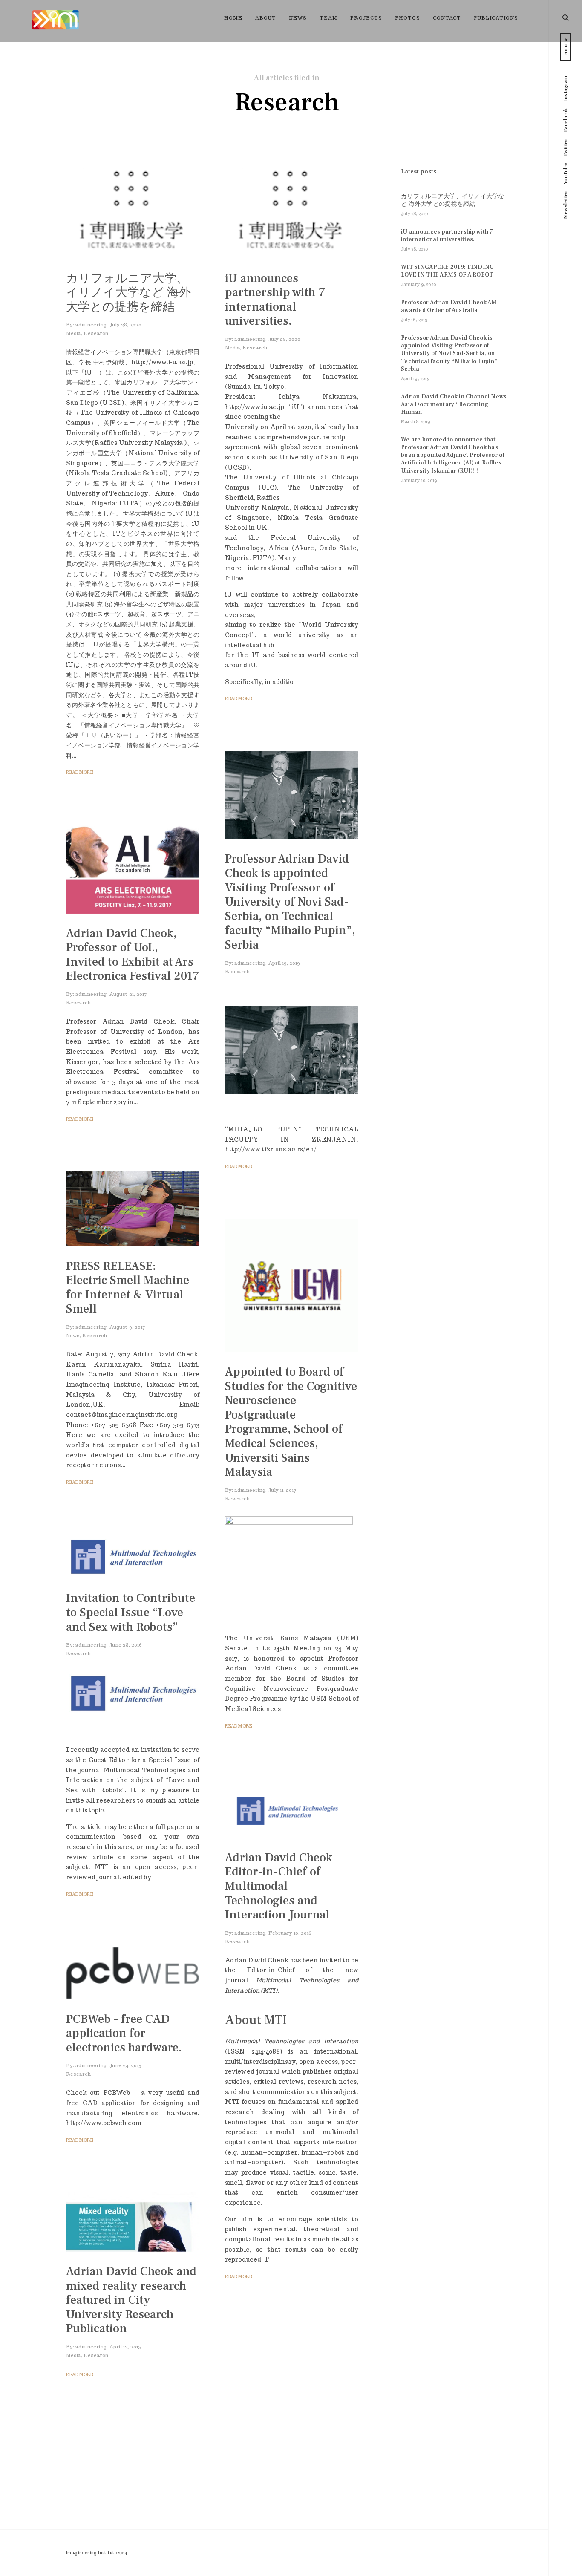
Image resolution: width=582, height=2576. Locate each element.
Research (96, 333)
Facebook (566, 120)
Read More (79, 772)
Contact (447, 18)
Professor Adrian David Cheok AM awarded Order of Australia (449, 306)
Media (73, 333)
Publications (496, 18)
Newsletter (566, 205)
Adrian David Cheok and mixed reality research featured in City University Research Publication (131, 2300)
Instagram (566, 89)
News (298, 18)
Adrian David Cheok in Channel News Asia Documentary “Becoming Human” (454, 404)
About (266, 18)
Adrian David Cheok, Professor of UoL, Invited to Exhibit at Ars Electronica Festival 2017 (133, 955)
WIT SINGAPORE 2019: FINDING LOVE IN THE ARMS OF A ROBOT (448, 271)
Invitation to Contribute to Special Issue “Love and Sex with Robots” (131, 1612)
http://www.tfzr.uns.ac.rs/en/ (271, 1149)
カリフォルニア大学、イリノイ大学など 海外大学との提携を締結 (128, 292)
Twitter (566, 148)
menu (566, 17)
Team (328, 18)
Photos (408, 18)
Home (233, 18)
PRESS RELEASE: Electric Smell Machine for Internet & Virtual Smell (128, 1288)
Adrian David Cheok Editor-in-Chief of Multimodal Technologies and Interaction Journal (279, 1886)
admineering (91, 325)
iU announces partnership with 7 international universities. (275, 299)
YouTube (566, 174)
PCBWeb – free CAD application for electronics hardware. (124, 2033)
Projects (366, 18)
